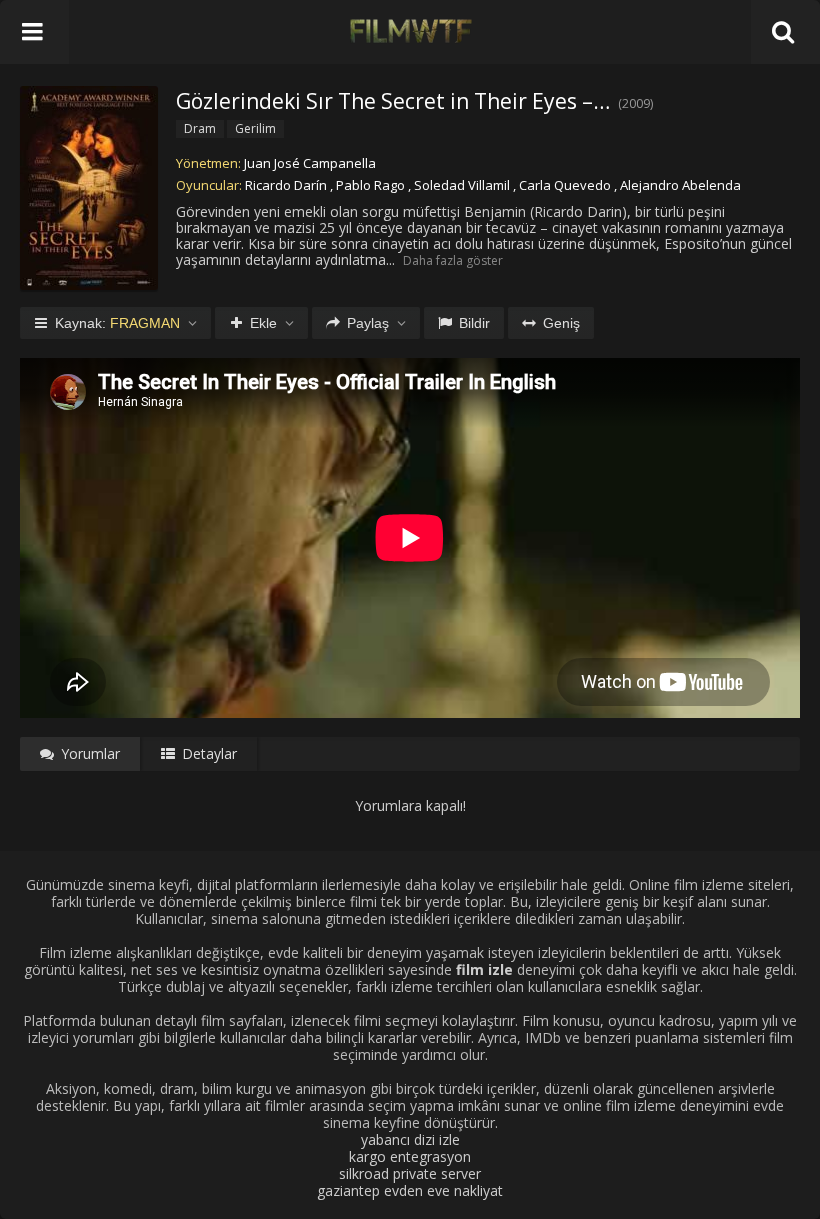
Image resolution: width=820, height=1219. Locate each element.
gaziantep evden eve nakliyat (410, 1190)
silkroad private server (410, 1173)
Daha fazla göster (453, 260)
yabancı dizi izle (410, 1139)
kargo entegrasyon (410, 1156)
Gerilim (255, 128)
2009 (636, 103)
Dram (200, 128)
